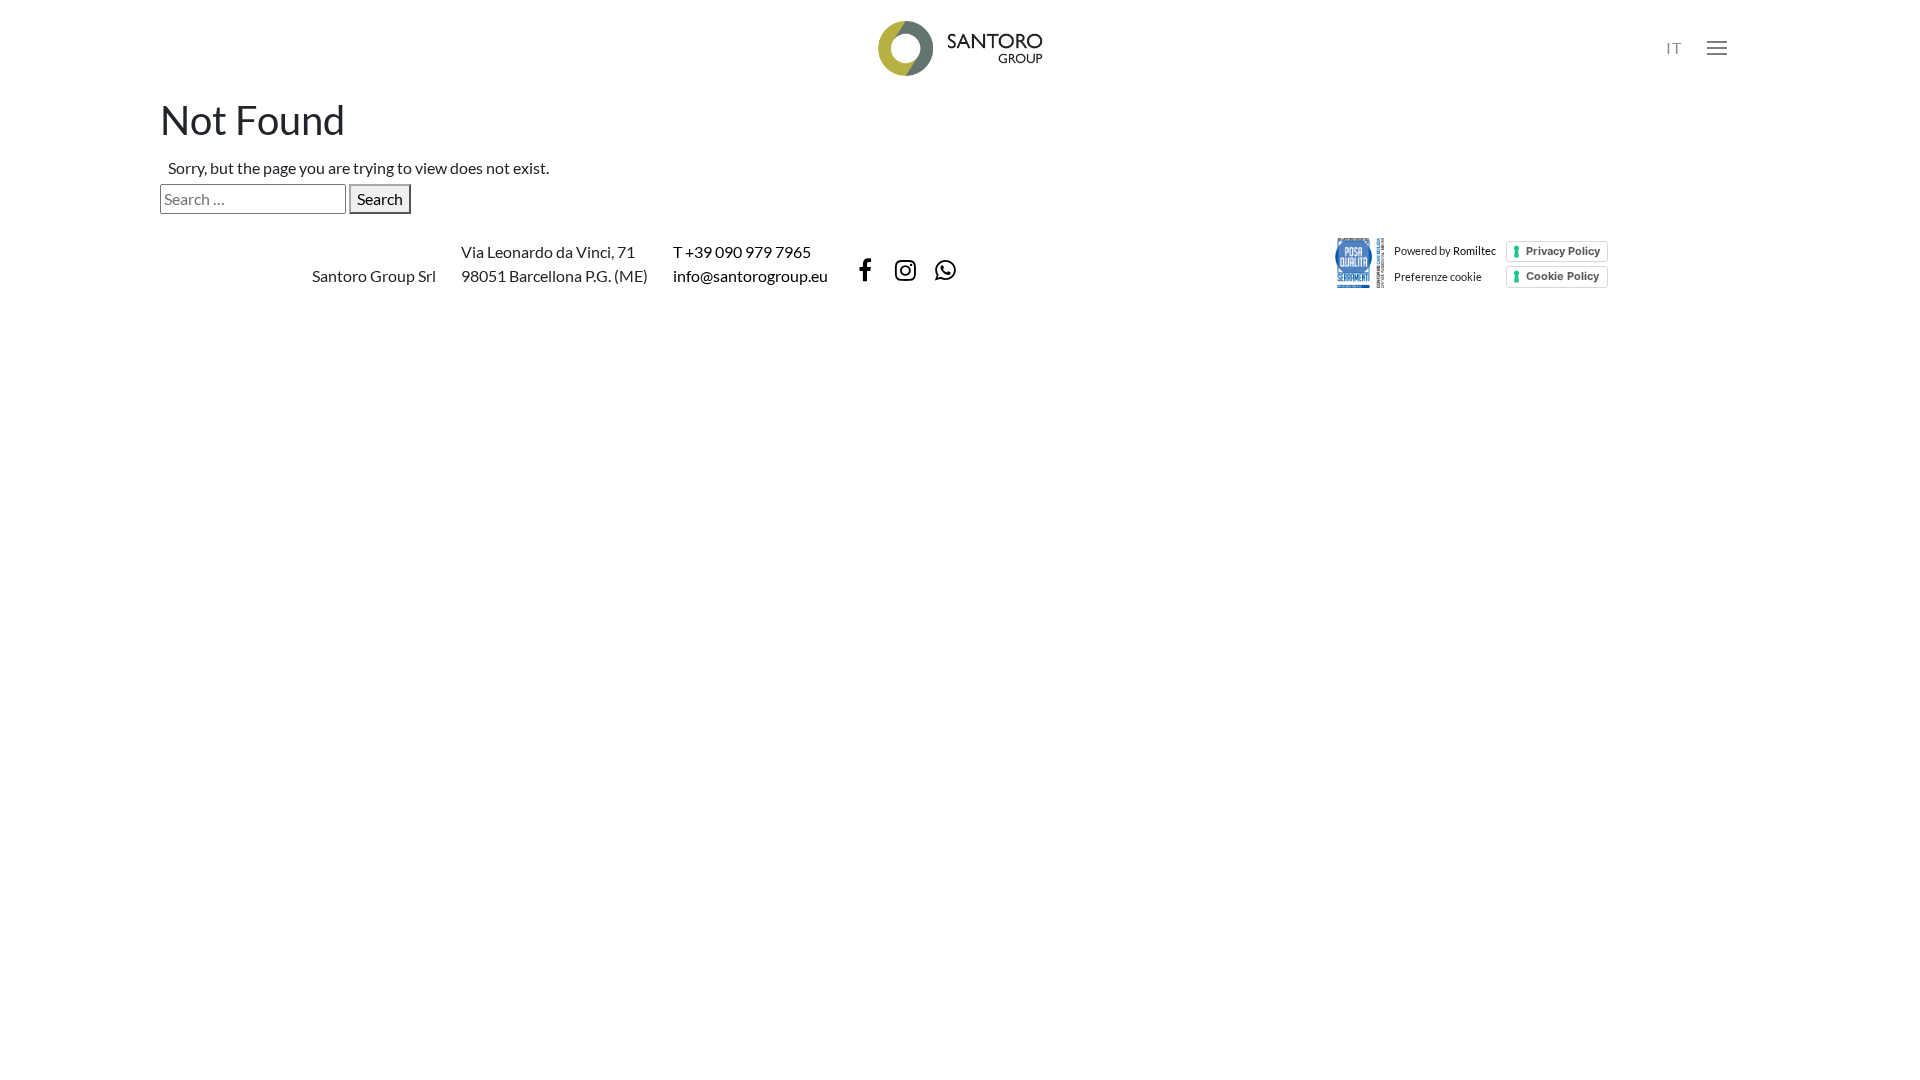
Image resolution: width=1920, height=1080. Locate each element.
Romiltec (1474, 250)
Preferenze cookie (1438, 276)
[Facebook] (865, 270)
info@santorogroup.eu (750, 275)
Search (380, 198)
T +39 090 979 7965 (742, 251)
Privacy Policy (1563, 251)
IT (1674, 47)
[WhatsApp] (945, 270)
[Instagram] (905, 270)
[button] (1717, 48)
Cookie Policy (1562, 276)
